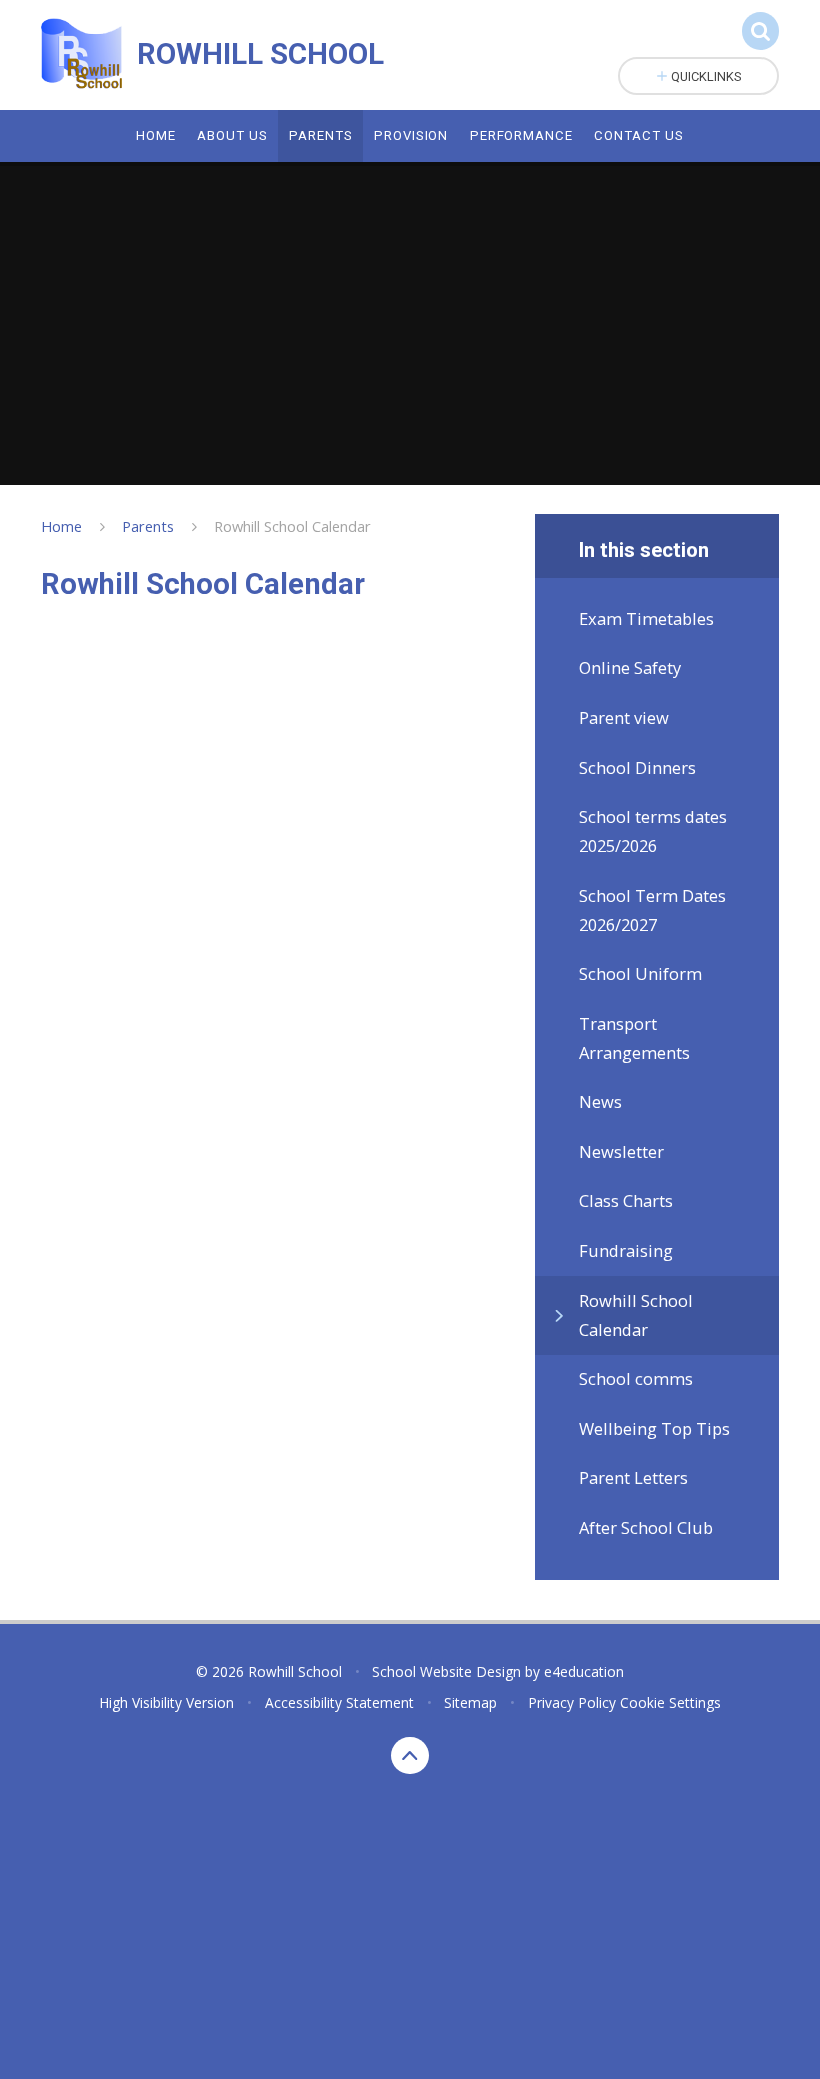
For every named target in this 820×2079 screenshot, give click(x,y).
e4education (584, 1671)
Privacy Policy (572, 1702)
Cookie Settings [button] (670, 1702)
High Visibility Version (166, 1702)
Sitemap (470, 1702)
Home (61, 526)
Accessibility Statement (339, 1702)
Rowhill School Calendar (292, 526)
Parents (148, 526)
